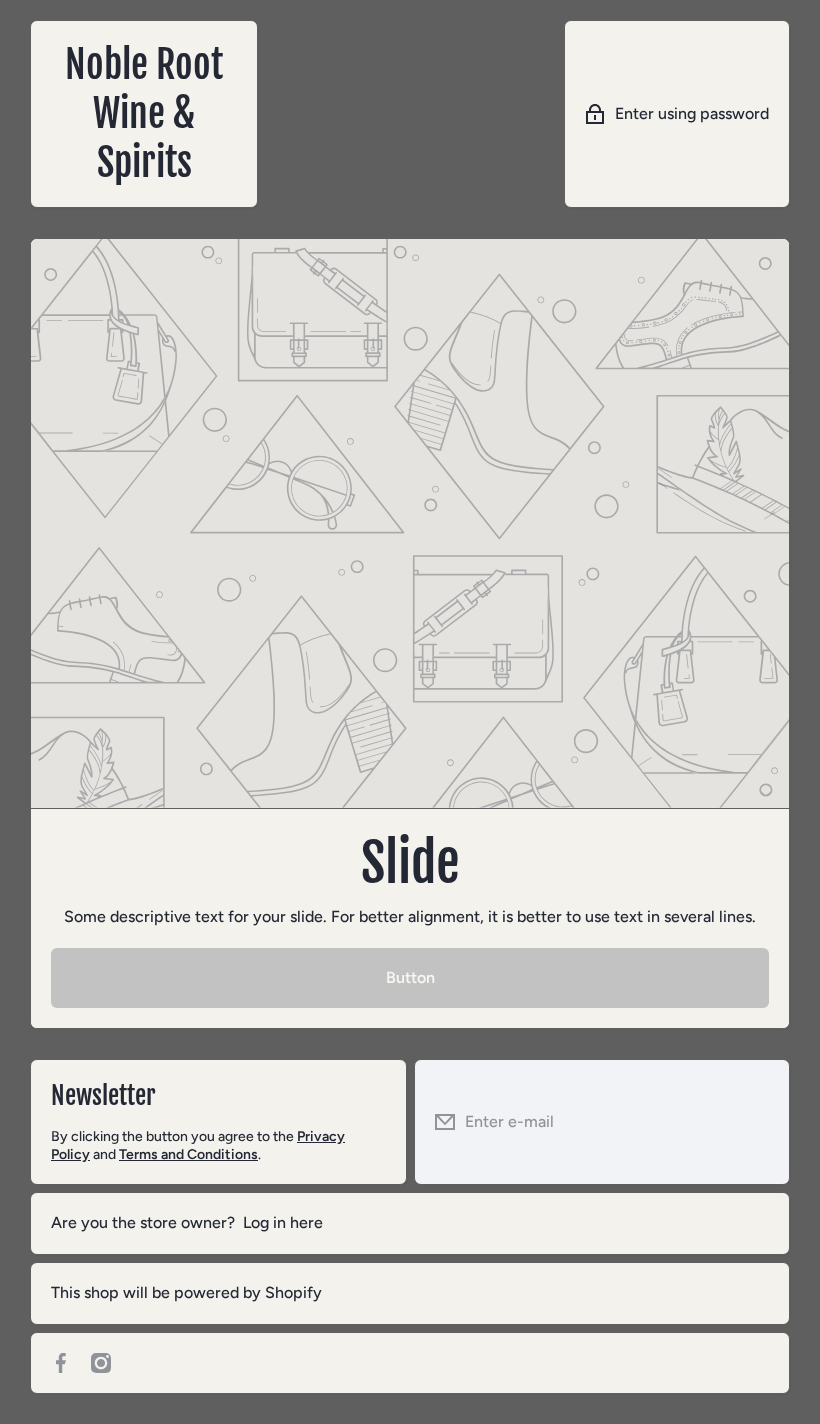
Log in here (283, 1222)
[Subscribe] (759, 1122)
